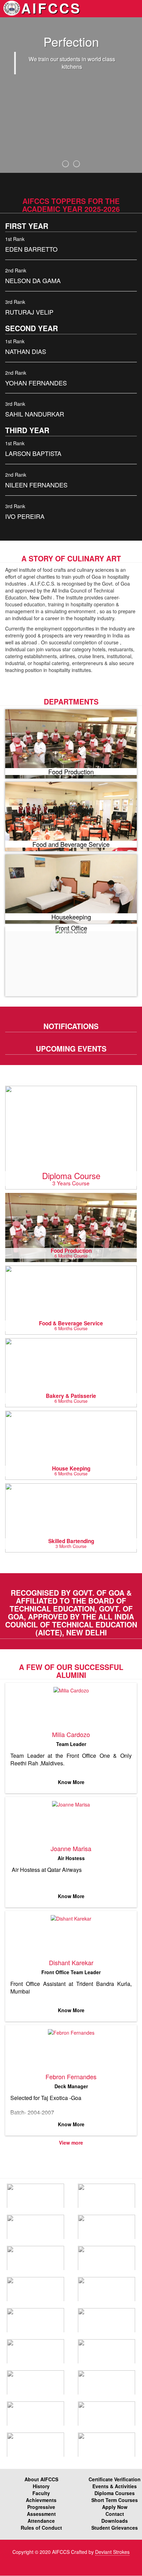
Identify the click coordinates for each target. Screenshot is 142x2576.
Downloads (115, 2521)
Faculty (41, 2493)
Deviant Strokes (112, 2552)
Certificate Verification (115, 2479)
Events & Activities (115, 2486)
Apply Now (115, 2507)
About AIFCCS (41, 2479)
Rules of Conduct (41, 2528)
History (41, 2486)
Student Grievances (115, 2528)
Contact (115, 2514)
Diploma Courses (115, 2493)
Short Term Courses (115, 2500)
